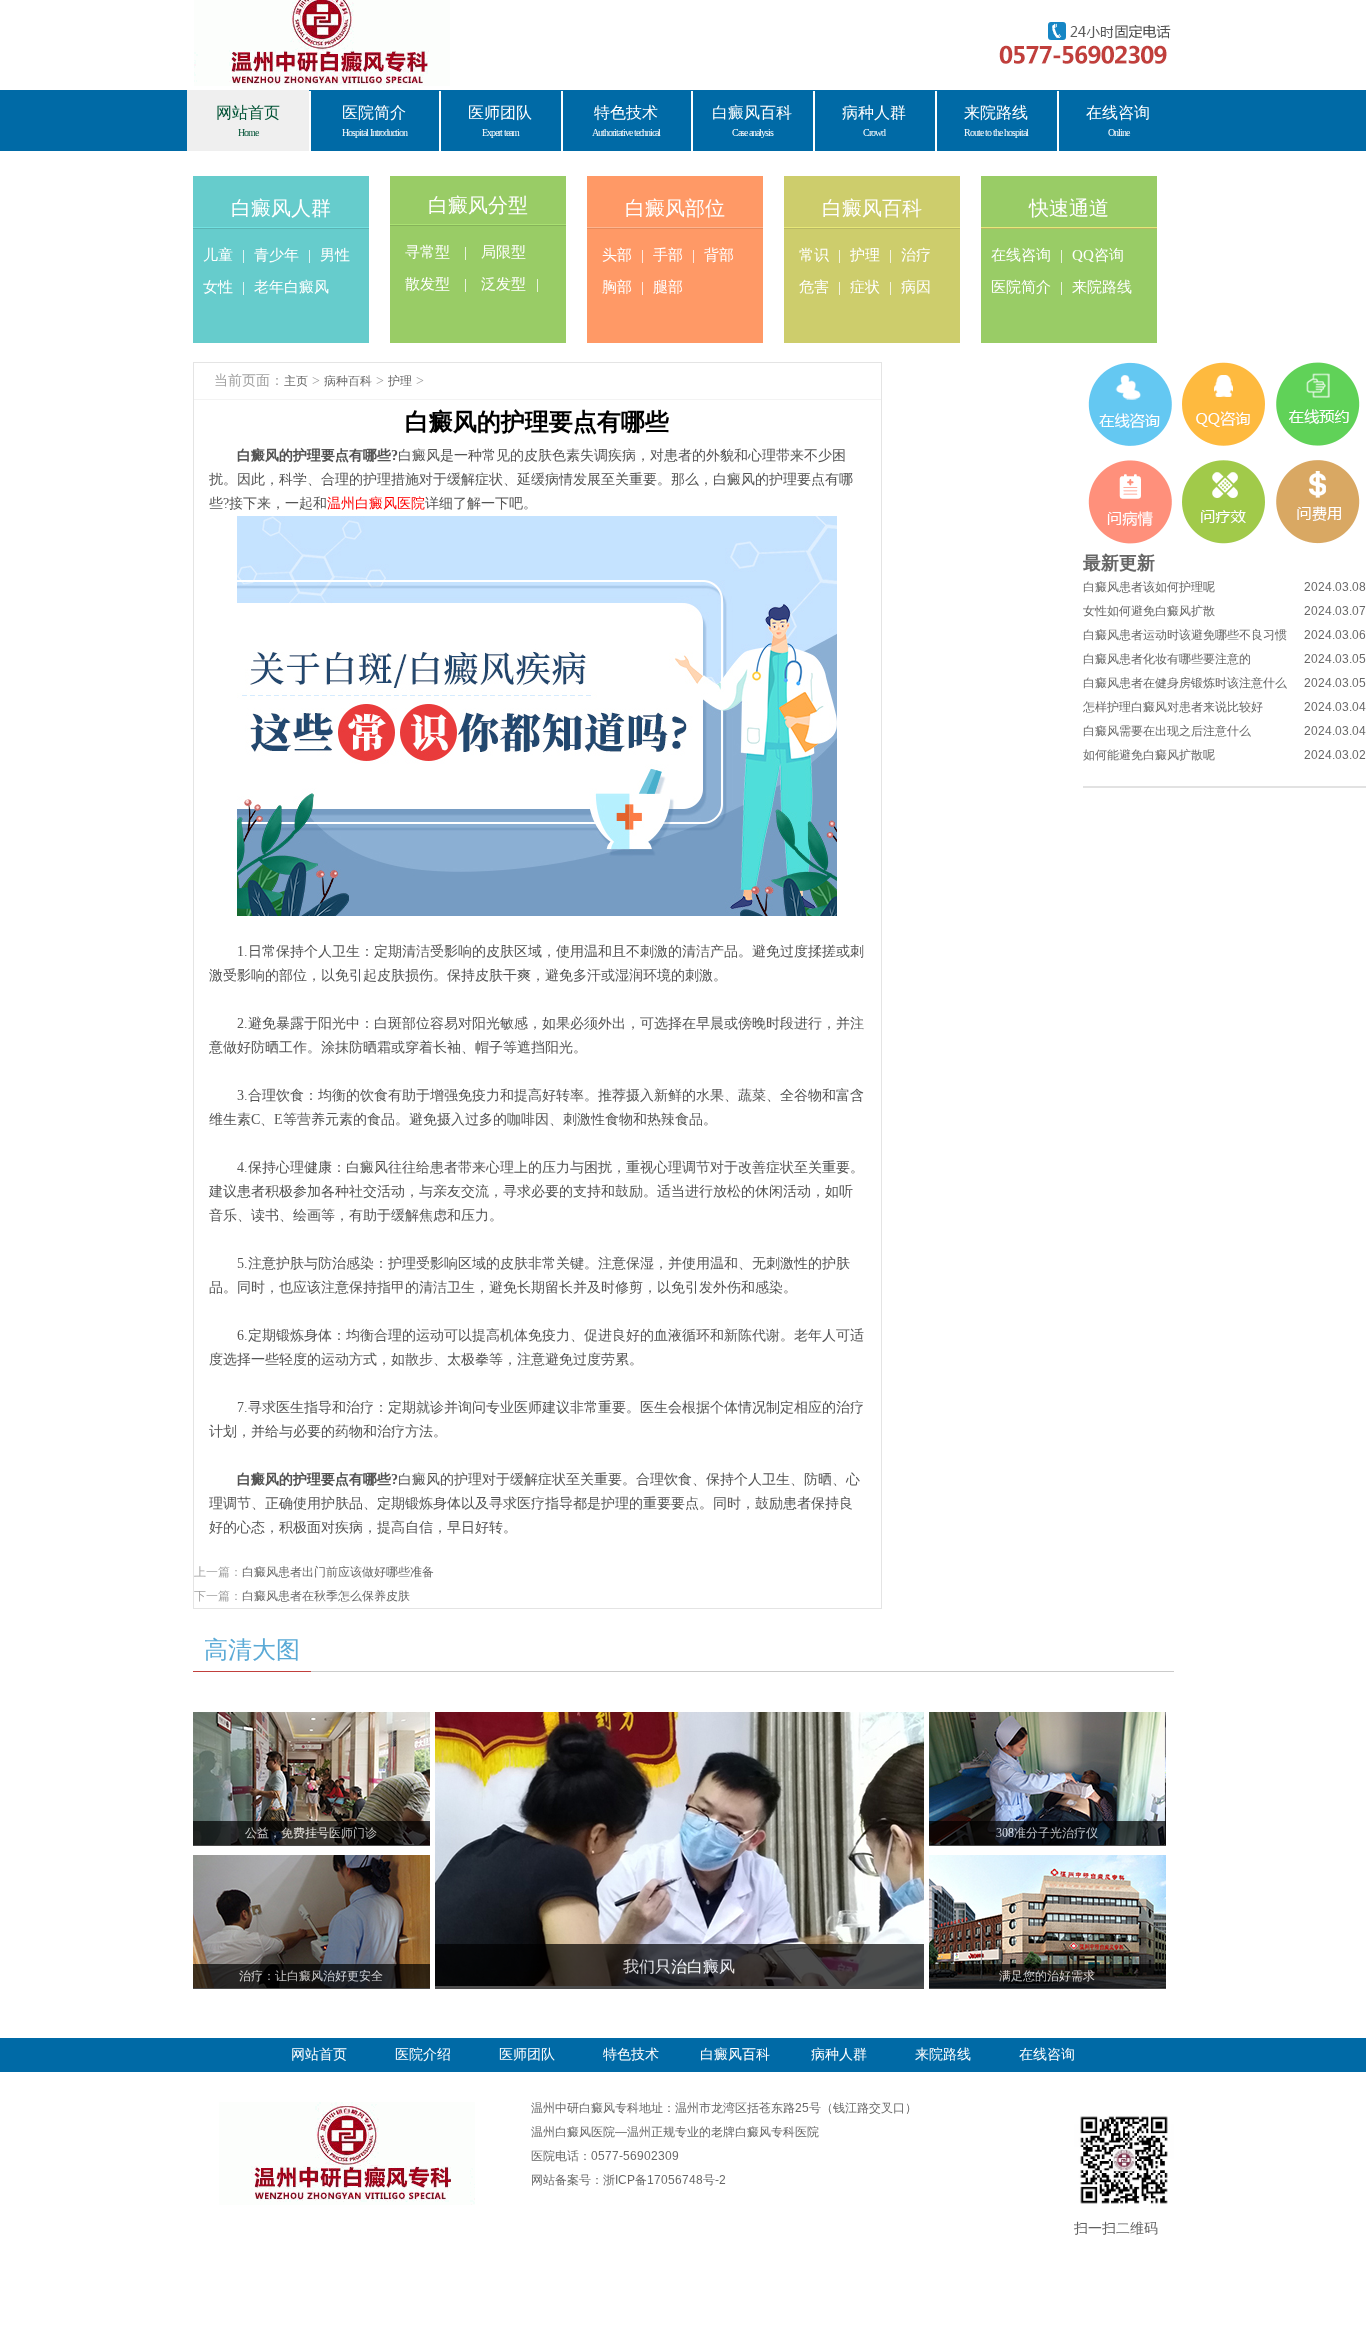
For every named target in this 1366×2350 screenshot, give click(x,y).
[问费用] (1318, 502)
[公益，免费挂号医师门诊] (311, 1724)
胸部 (617, 287)
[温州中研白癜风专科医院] (347, 2108)
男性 (335, 255)
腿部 (668, 287)
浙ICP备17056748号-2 (664, 2180)
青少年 (276, 255)
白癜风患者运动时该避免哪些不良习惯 (1185, 635)
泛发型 (503, 284)
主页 (296, 381)
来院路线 (1102, 287)
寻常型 (427, 252)
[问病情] (1130, 502)
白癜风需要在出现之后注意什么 (1167, 731)
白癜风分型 (478, 205)
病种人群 (839, 2054)
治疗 (916, 255)
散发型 (427, 284)
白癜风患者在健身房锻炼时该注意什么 (1185, 683)
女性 (218, 287)
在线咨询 (1021, 255)
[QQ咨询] (1224, 404)
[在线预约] (1318, 404)
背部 (719, 255)
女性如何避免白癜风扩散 (1149, 611)
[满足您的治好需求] (1047, 1867)
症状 (865, 287)
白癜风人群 (281, 208)
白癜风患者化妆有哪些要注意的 (1167, 659)
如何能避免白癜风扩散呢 (1149, 755)
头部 (617, 255)
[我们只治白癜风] (679, 1724)
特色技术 (631, 2054)
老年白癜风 (291, 287)
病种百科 (348, 381)
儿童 (218, 255)
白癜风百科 (872, 208)
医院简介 (1021, 287)
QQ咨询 (1098, 255)
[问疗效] (1224, 502)
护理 (865, 255)
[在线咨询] (1130, 404)
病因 (916, 287)
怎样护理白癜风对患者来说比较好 (1173, 707)
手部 (668, 255)
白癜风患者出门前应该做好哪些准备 (338, 1572)
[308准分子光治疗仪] (1047, 1724)
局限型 (503, 252)
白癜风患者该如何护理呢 (1149, 587)
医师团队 (527, 2054)
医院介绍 (423, 2054)
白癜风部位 (675, 208)
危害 (814, 287)
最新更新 (1119, 563)
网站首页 (319, 2054)
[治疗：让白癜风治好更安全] (311, 1867)
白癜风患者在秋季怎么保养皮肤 (326, 1596)
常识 (814, 255)
